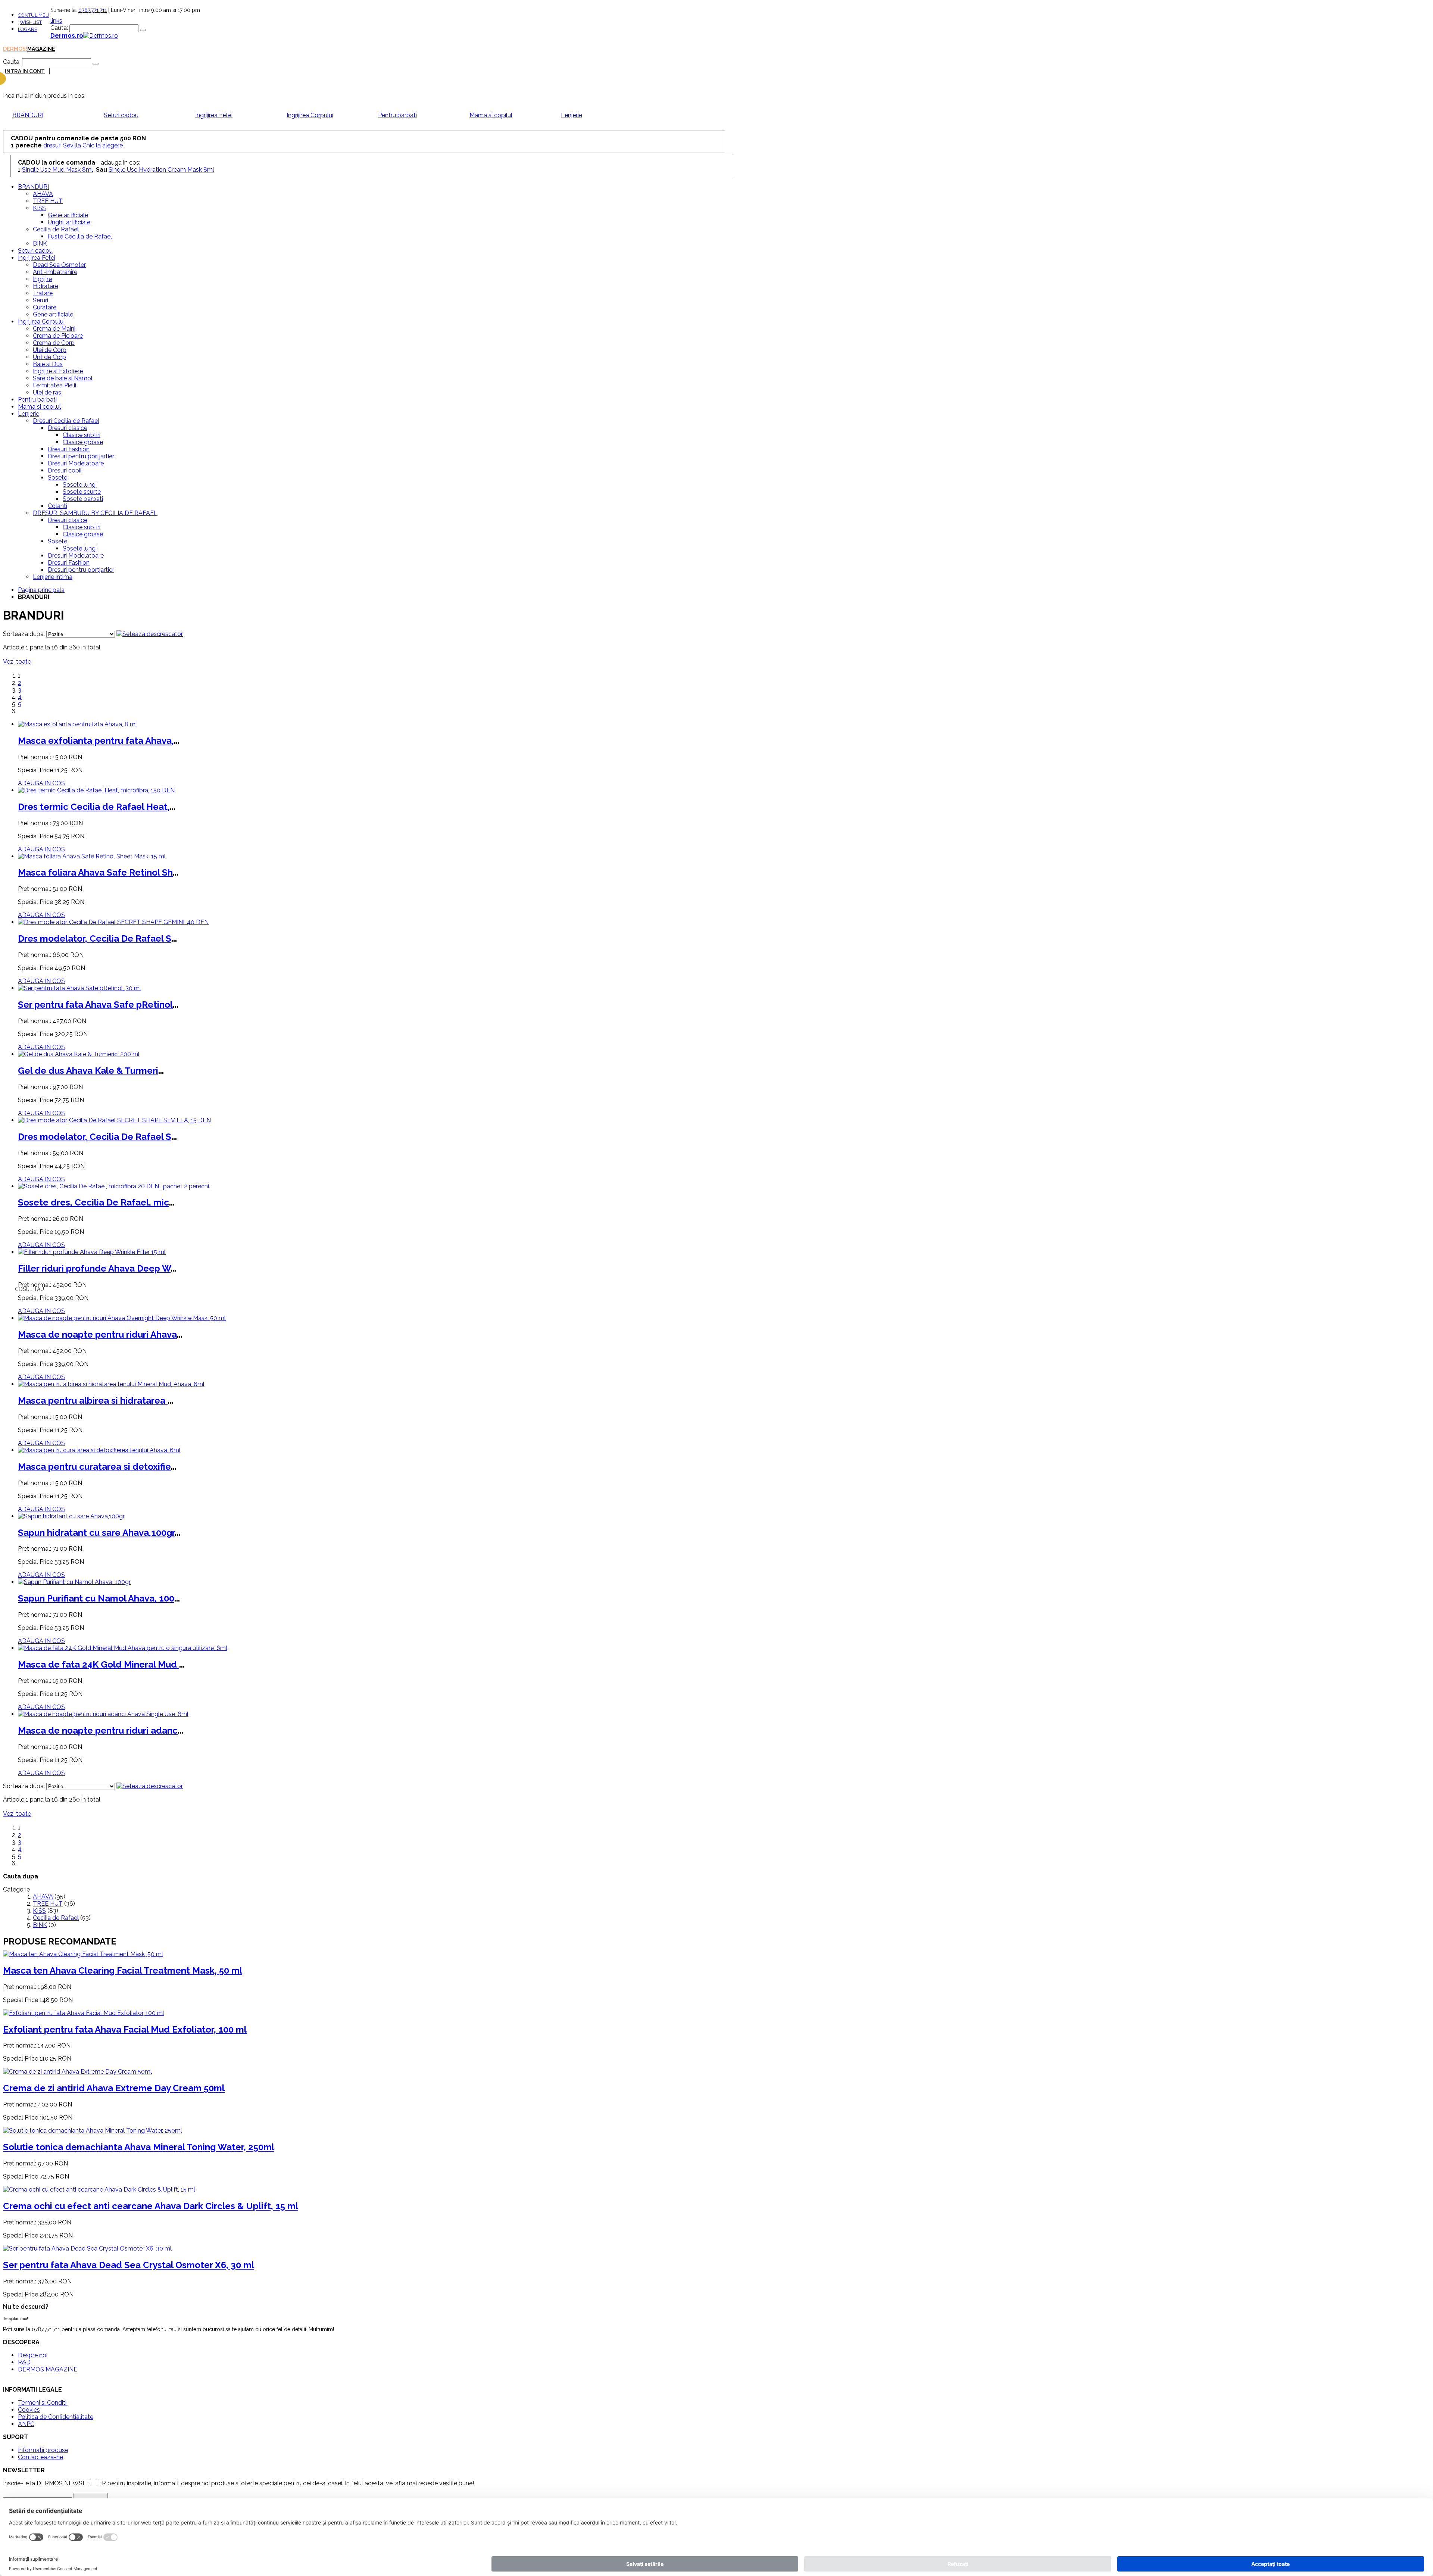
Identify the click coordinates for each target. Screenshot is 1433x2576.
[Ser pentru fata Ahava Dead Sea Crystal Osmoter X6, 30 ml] (87, 2248)
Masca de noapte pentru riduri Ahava (97, 1334)
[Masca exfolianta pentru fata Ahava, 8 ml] (77, 724)
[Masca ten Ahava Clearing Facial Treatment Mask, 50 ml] (83, 1954)
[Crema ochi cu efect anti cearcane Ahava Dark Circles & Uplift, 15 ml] (99, 2190)
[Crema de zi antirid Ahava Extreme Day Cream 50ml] (77, 2072)
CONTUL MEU (34, 15)
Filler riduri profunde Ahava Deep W (94, 1268)
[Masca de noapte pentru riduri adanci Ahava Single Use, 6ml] (103, 1714)
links (56, 21)
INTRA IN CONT (25, 71)
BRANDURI (28, 115)
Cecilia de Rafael (56, 1918)
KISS (39, 1911)
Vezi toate (17, 662)
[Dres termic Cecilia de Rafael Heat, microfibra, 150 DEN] (96, 790)
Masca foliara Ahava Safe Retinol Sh (95, 872)
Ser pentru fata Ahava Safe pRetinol (95, 1005)
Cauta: (59, 28)
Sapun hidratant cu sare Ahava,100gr (96, 1533)
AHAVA (43, 1897)
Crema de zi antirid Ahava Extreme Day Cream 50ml (114, 2088)
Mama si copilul (491, 115)
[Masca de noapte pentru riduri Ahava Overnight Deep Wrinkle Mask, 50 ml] (122, 1318)
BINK (40, 1925)
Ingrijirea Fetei (214, 115)
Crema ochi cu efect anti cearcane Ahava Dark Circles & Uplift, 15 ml (151, 2206)
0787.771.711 (93, 10)
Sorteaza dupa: (24, 634)
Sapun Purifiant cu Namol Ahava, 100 (96, 1598)
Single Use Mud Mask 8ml (57, 170)
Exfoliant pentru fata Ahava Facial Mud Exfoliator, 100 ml (125, 2029)
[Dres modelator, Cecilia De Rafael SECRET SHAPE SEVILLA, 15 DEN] (114, 1120)
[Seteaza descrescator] (150, 634)
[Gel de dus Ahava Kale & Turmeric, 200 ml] (79, 1054)
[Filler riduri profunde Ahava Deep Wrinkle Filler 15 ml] (92, 1252)
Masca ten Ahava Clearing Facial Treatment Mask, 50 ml (123, 1970)
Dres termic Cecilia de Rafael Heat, (94, 807)
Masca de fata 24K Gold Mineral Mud (99, 1664)
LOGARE (28, 29)
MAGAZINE (41, 49)
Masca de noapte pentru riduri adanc (98, 1730)
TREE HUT (48, 1904)
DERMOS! (15, 49)
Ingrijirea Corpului (310, 115)
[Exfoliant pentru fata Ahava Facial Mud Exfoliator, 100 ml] (84, 2013)
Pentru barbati (397, 115)
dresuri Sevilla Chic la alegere (83, 145)
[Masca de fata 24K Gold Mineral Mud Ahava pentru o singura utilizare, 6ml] (123, 1648)
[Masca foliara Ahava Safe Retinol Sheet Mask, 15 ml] (92, 856)
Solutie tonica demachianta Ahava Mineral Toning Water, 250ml (139, 2147)
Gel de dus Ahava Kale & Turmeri (88, 1071)
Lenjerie (572, 115)
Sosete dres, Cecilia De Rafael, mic (93, 1202)
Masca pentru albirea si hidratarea (93, 1401)
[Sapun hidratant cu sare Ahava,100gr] (71, 1516)
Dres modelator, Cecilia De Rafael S (95, 938)
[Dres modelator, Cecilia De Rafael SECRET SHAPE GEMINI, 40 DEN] (113, 922)
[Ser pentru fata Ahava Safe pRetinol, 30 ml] (79, 988)
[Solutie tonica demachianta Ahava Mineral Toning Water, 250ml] (93, 2131)
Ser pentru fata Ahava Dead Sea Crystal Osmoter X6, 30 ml (129, 2265)
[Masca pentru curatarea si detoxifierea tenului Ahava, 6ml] (99, 1450)
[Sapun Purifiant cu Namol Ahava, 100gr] (74, 1582)
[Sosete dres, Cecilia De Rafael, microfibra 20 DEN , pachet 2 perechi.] (114, 1186)
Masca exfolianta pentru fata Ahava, (96, 741)
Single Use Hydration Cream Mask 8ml (161, 170)
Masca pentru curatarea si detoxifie (94, 1467)
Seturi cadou (121, 115)
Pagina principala (41, 590)
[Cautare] (143, 30)
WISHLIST (31, 22)
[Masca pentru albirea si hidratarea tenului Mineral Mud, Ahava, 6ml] (111, 1384)
